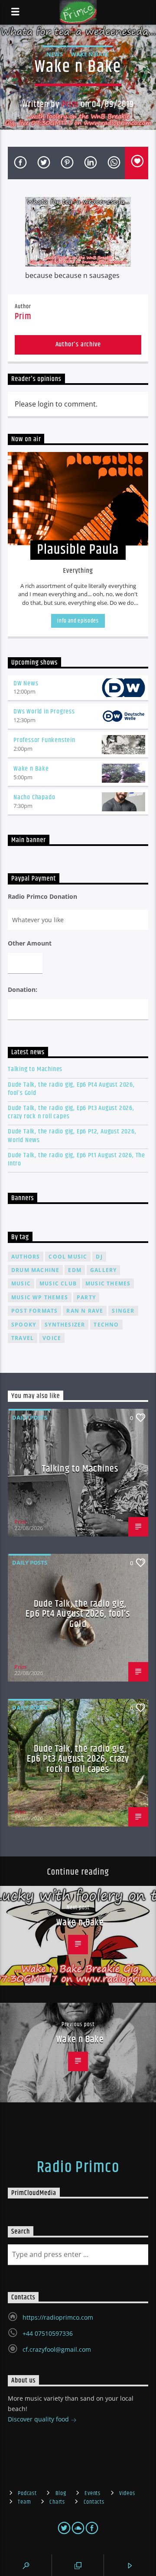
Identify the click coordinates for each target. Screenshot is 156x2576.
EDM (75, 1270)
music (21, 1283)
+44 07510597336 (48, 2333)
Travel (23, 1338)
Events (92, 2493)
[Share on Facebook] (19, 163)
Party (86, 1297)
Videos (127, 2493)
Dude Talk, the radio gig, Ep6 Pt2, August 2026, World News (72, 1136)
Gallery (103, 1270)
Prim (70, 104)
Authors (26, 1257)
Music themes (108, 1283)
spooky (24, 1325)
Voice (52, 1338)
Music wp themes (40, 1297)
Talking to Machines (35, 1069)
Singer (123, 1311)
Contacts (94, 2502)
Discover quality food (39, 2419)
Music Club (58, 1283)
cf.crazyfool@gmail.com (57, 2349)
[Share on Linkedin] (90, 163)
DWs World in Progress (44, 712)
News (55, 54)
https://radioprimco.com (58, 2317)
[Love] (136, 163)
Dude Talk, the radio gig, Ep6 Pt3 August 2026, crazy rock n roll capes (71, 1112)
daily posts (30, 1417)
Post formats (34, 1311)
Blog (61, 2493)
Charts (57, 2502)
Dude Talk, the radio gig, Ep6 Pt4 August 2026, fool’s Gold (71, 1089)
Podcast (27, 2493)
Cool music (68, 1257)
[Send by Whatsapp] (113, 163)
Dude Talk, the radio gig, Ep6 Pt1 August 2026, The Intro (76, 1159)
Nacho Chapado (34, 797)
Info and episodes (78, 621)
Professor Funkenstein (44, 740)
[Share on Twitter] (43, 163)
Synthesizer (65, 1325)
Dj (99, 1257)
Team (24, 2502)
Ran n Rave (85, 1311)
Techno (106, 1325)
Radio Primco (78, 2168)
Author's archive (78, 344)
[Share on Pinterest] (66, 163)
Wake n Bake (90, 54)
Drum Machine (35, 1270)
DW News (26, 683)
